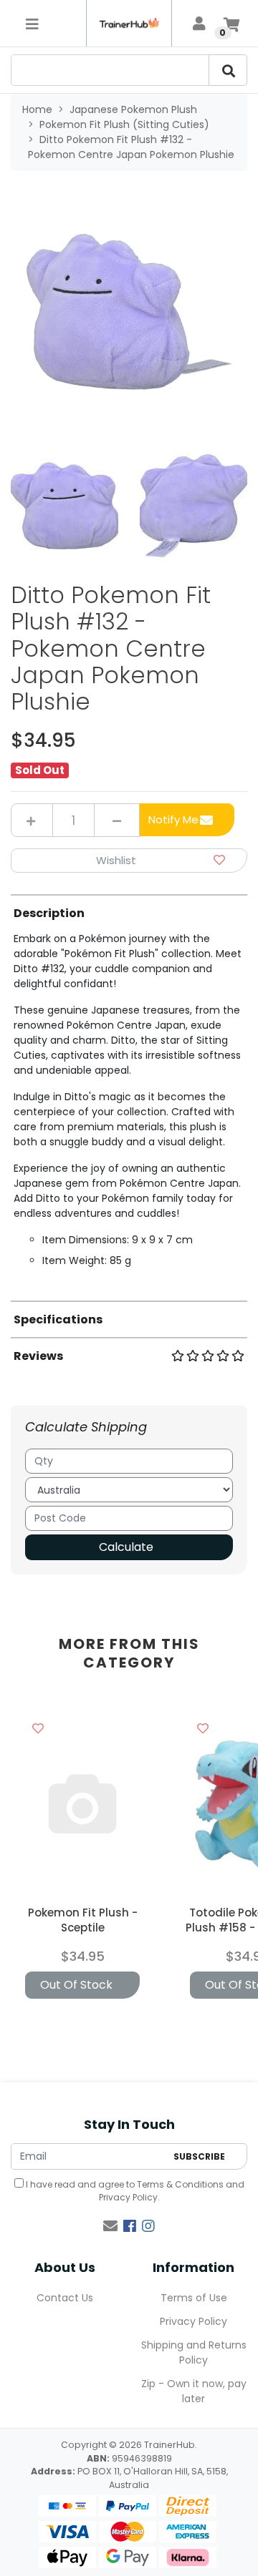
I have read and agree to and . (134, 2191)
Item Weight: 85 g (87, 1260)
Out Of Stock (76, 1985)
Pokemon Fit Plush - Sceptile (83, 1920)
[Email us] (110, 2226)
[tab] (129, 1091)
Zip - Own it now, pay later (194, 2391)
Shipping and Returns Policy (194, 2352)
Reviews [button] (38, 1356)
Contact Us (65, 2298)
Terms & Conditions (180, 2184)
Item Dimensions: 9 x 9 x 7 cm (118, 1240)
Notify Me (173, 819)
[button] (129, 861)
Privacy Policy (128, 2197)
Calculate (126, 1547)
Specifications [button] (58, 1319)
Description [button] (49, 913)
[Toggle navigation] (32, 24)
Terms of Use (194, 2298)
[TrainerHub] (129, 23)
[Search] (228, 70)
